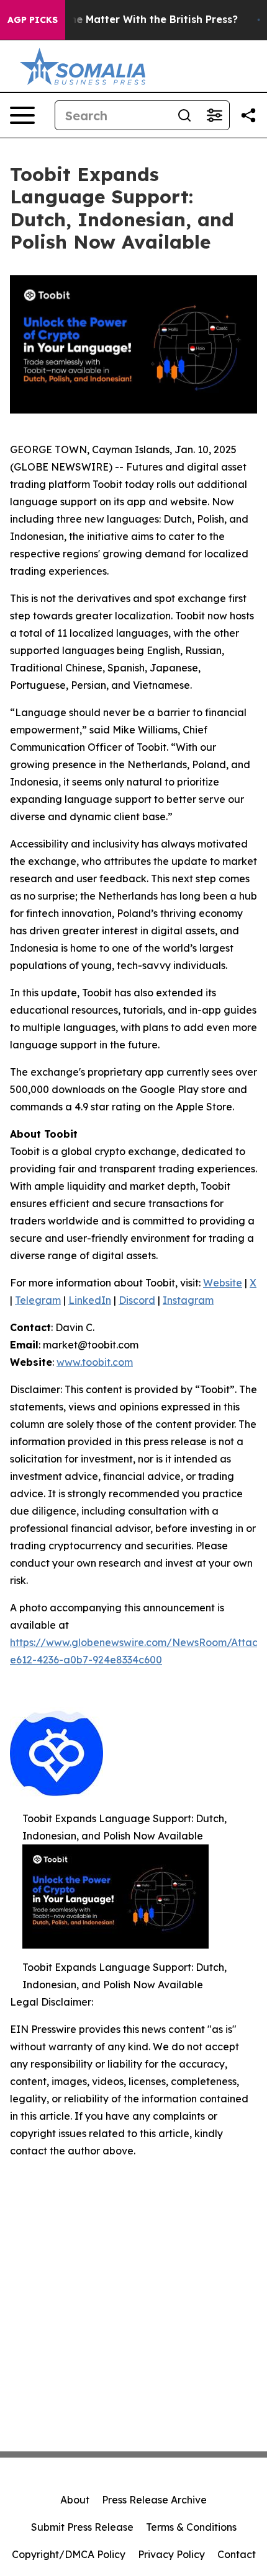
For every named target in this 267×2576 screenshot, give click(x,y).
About (75, 2500)
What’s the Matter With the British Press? (133, 20)
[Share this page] (248, 115)
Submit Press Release (82, 2527)
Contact (237, 2554)
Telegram (38, 1300)
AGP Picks (33, 20)
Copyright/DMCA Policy (69, 2554)
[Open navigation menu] (22, 115)
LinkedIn (90, 1300)
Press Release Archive (154, 2500)
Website (223, 1283)
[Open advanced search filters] (214, 115)
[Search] (184, 115)
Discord (137, 1300)
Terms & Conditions (191, 2527)
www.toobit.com (95, 1362)
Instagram (188, 1300)
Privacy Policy (171, 2554)
